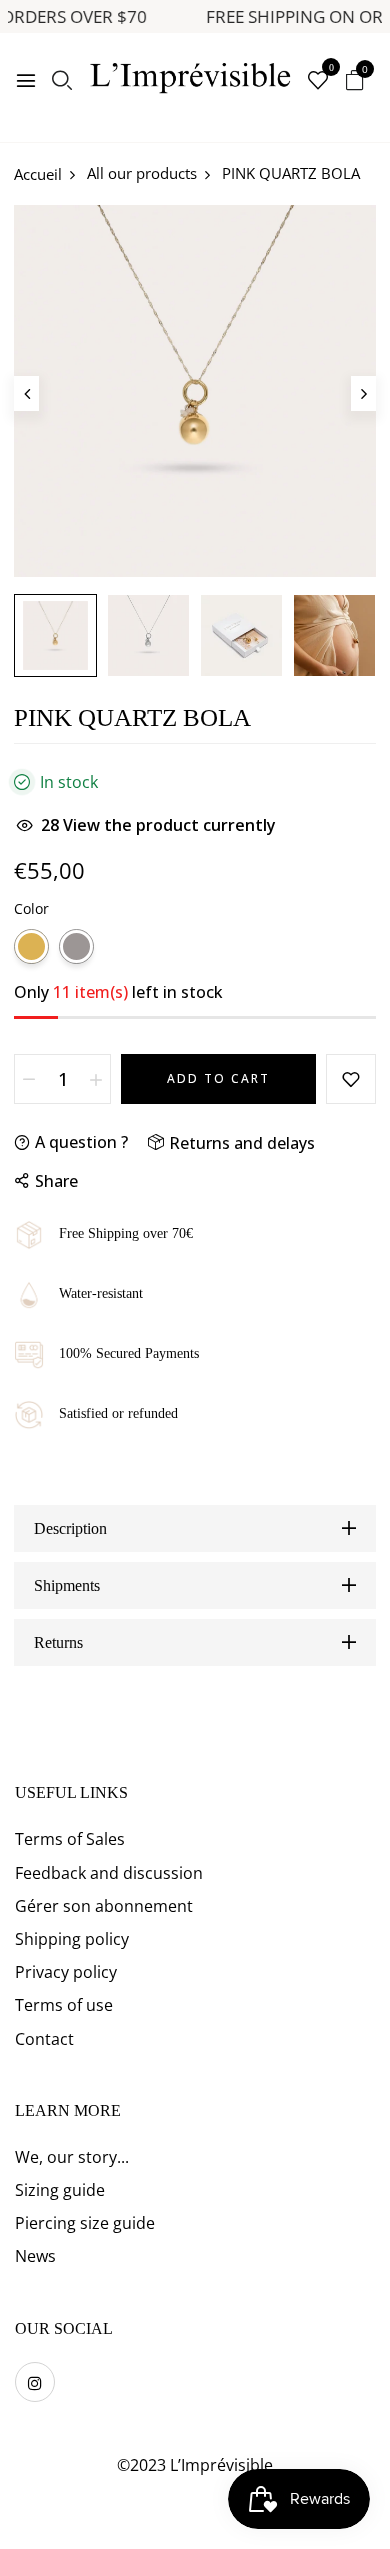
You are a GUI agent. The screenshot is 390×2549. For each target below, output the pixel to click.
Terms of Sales (70, 1839)
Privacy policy (66, 1972)
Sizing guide (60, 2190)
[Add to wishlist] (351, 1079)
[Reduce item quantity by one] (29, 1079)
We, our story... (72, 2157)
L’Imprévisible (221, 2465)
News (35, 2256)
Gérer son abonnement (104, 1906)
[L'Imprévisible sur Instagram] (35, 2382)
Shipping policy (72, 1939)
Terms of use (64, 2005)
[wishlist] (318, 81)
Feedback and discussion (109, 1873)
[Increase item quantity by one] (96, 1079)
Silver (76, 946)
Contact (44, 2039)
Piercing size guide (85, 2223)
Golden (31, 946)
